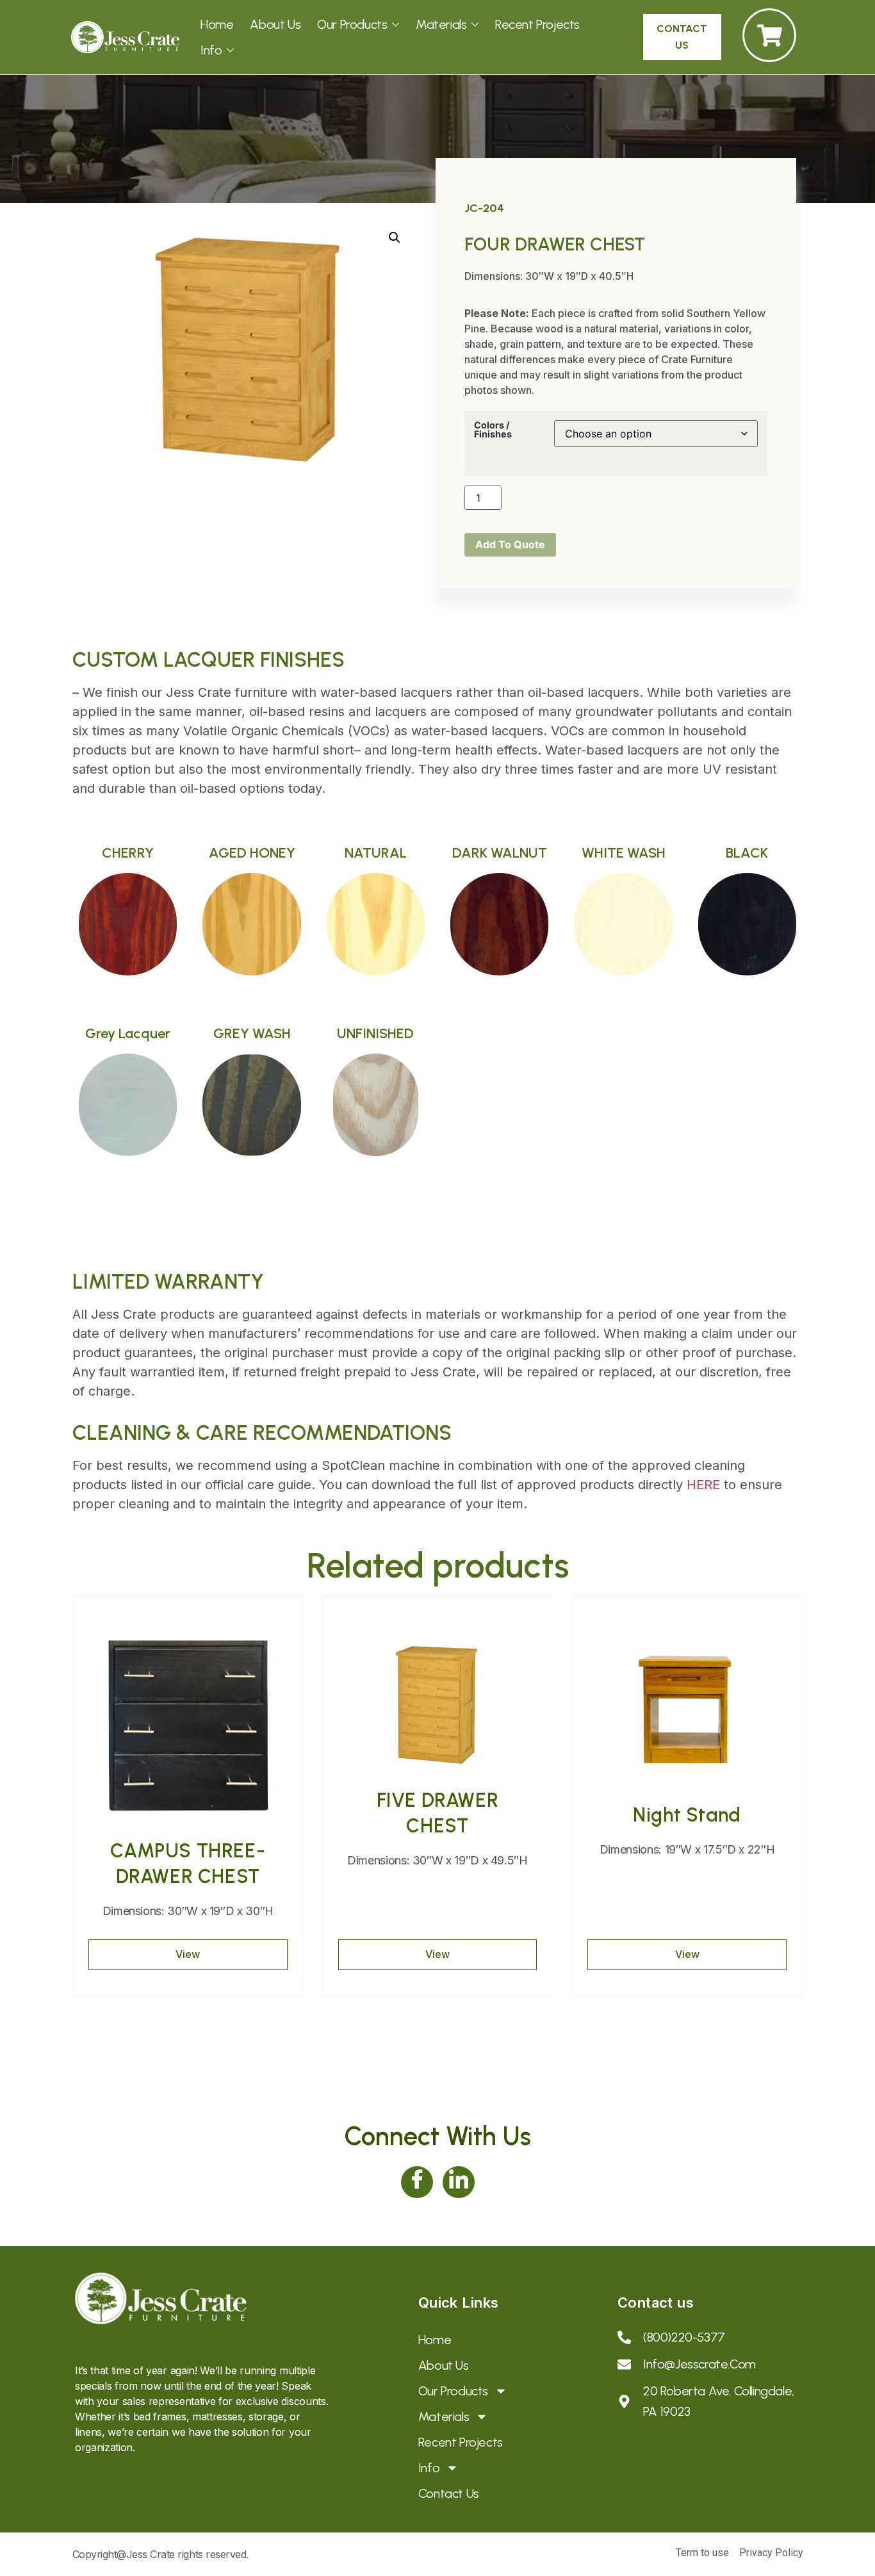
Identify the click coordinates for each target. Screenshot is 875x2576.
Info (211, 50)
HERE (703, 1485)
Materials (441, 24)
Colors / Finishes (493, 430)
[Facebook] (417, 2182)
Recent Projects (537, 24)
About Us (275, 24)
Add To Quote (510, 544)
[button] (395, 238)
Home (217, 24)
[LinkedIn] (459, 2182)
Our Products (352, 24)
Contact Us (449, 2493)
